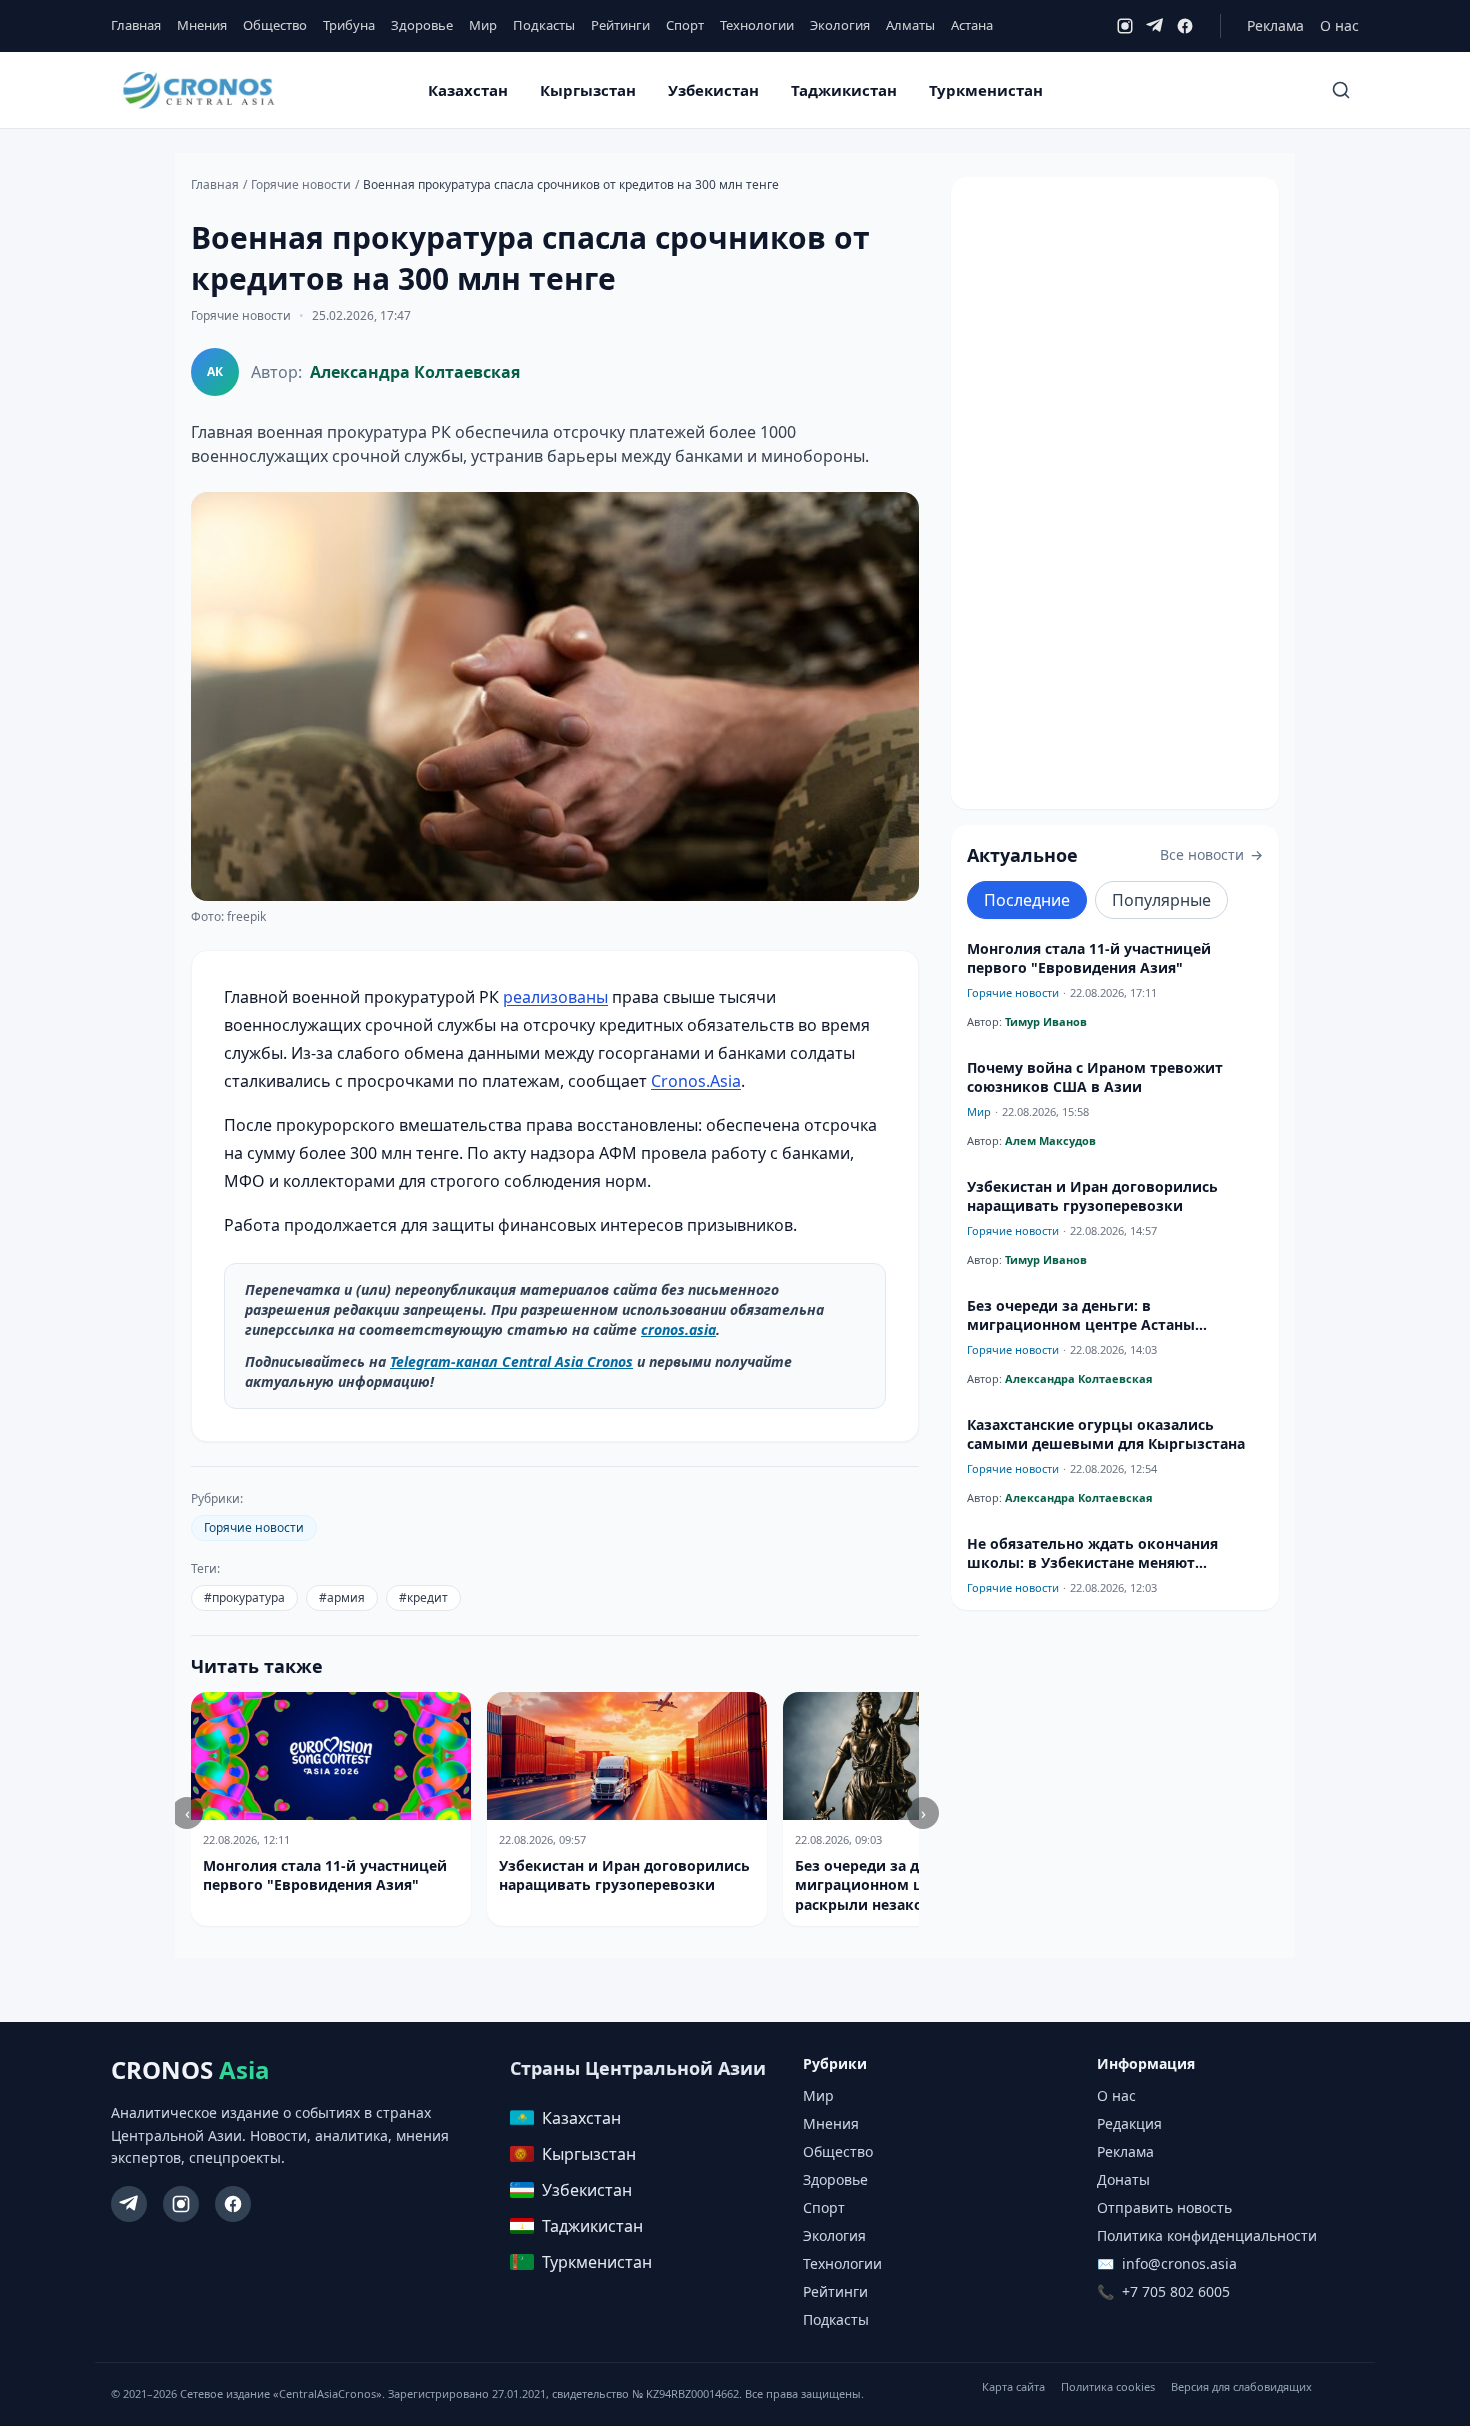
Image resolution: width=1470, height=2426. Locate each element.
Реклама (1275, 25)
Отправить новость (1164, 2207)
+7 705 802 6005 (1176, 2291)
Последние (1027, 900)
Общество (275, 25)
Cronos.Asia (696, 1081)
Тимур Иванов (1046, 1021)
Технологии (757, 25)
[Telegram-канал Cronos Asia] (129, 2204)
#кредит (423, 1597)
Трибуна (349, 25)
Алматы (910, 25)
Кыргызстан (588, 90)
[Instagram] (1125, 26)
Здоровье (422, 25)
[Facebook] (1185, 26)
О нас (1339, 25)
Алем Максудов (1050, 1140)
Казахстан (468, 90)
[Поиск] (1341, 90)
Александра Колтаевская (415, 372)
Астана (972, 25)
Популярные (1161, 900)
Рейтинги (620, 25)
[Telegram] (1155, 26)
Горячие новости (301, 185)
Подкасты (544, 25)
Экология (840, 25)
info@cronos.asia (1179, 2263)
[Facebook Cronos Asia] (233, 2204)
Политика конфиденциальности (1207, 2235)
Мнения (202, 25)
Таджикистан (844, 90)
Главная (136, 25)
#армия (342, 1597)
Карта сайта (1013, 2386)
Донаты (1123, 2179)
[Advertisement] (1115, 493)
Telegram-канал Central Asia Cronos (511, 1361)
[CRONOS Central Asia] (198, 90)
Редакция (1129, 2123)
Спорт (685, 25)
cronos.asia (678, 1329)
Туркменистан (986, 90)
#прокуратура (244, 1597)
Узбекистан (713, 90)
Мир (483, 25)
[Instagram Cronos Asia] (181, 2204)
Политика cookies (1108, 2386)
